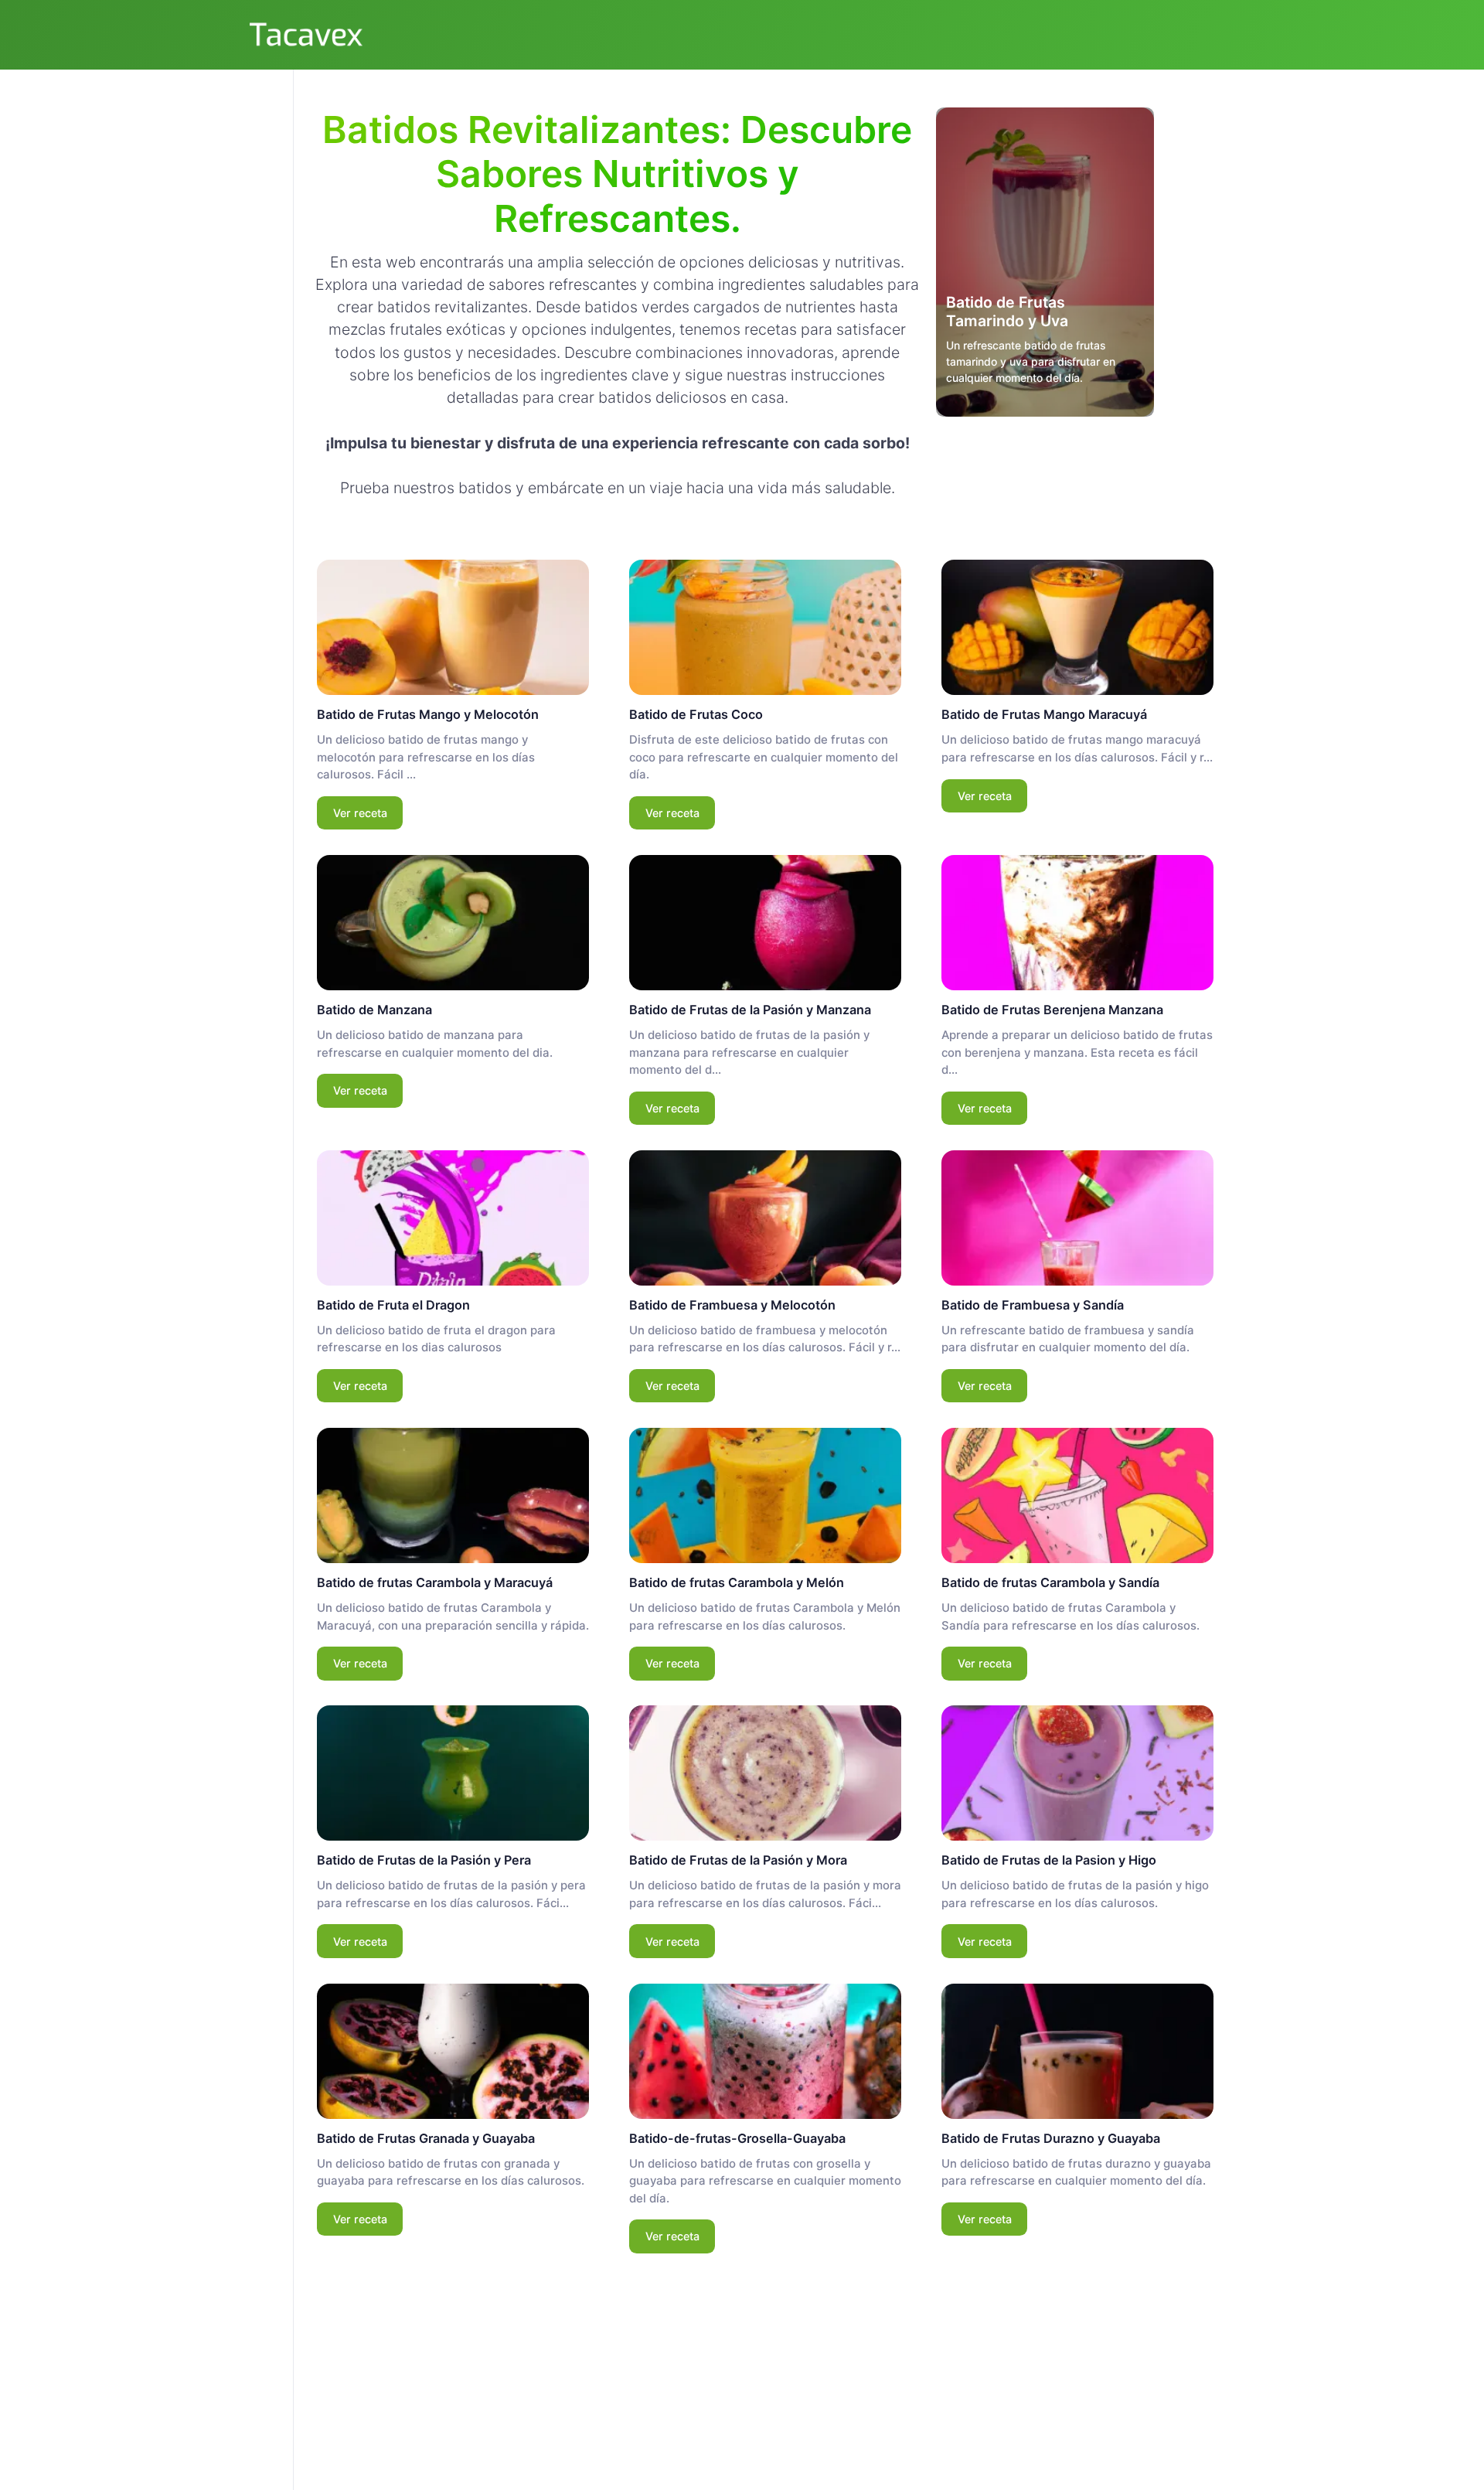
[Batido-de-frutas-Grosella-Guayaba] (765, 2051)
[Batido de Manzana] (453, 923)
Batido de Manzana (374, 1010)
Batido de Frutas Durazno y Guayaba (1051, 2138)
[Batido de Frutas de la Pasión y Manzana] (765, 923)
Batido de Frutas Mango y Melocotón (428, 714)
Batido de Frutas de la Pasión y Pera (424, 1860)
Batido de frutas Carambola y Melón (737, 1582)
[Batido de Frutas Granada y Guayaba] (453, 2051)
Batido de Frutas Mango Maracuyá (1044, 714)
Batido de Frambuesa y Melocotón (732, 1305)
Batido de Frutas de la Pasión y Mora (738, 1860)
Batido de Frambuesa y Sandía (1033, 1305)
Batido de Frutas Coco (696, 714)
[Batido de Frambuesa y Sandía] (1077, 1218)
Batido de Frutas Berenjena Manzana (1052, 1010)
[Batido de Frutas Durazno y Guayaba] (1077, 2051)
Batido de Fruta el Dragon (393, 1305)
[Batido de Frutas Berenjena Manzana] (1077, 923)
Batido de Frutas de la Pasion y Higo (1049, 1860)
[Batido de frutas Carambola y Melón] (765, 1495)
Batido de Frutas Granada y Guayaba (426, 2138)
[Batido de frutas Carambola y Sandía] (1077, 1495)
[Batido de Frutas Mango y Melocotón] (453, 627)
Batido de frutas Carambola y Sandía (1050, 1582)
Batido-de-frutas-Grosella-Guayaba (737, 2138)
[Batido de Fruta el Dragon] (453, 1218)
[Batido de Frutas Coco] (765, 627)
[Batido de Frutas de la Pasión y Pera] (453, 1773)
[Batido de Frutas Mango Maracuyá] (1077, 627)
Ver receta (360, 813)
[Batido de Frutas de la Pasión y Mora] (765, 1773)
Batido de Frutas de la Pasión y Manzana (750, 1010)
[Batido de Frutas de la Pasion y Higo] (1077, 1773)
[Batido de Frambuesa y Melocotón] (765, 1218)
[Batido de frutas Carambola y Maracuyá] (453, 1495)
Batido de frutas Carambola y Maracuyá (435, 1582)
